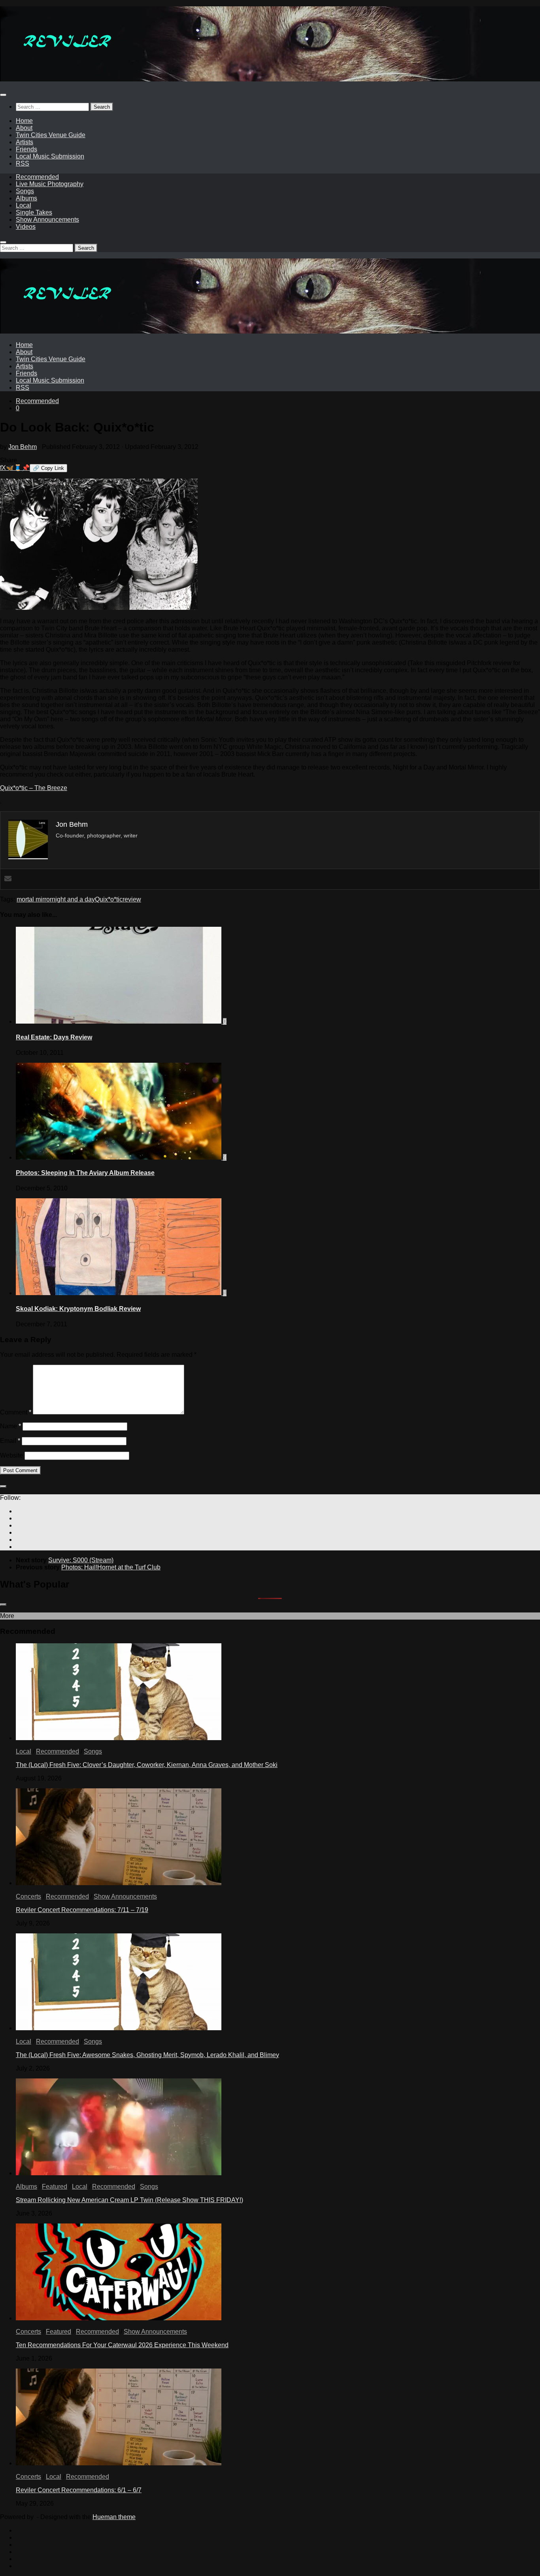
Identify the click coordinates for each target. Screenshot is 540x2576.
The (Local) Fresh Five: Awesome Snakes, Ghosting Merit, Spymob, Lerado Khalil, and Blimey (147, 2055)
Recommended (37, 177)
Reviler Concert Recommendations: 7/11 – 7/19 (82, 1910)
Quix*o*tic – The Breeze (34, 788)
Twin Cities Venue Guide (51, 135)
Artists (25, 142)
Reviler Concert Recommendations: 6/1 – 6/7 (79, 2490)
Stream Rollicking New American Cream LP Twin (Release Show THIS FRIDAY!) (129, 2200)
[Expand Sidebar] (3, 1486)
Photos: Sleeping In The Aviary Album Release (85, 1173)
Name (10, 1426)
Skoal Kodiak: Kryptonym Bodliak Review (78, 1309)
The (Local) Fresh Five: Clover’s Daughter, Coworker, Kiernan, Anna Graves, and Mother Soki (147, 1765)
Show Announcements (47, 220)
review (132, 899)
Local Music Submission (50, 156)
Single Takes (34, 212)
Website (11, 1455)
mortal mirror (34, 899)
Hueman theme (114, 2517)
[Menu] (3, 95)
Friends (26, 149)
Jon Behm (23, 447)
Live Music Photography (50, 184)
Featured (55, 2187)
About (24, 128)
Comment (16, 1412)
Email (10, 1441)
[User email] (8, 879)
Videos (26, 227)
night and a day (73, 899)
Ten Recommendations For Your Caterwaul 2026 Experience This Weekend (122, 2345)
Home (24, 121)
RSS (23, 163)
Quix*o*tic (109, 899)
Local (24, 205)
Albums (26, 198)
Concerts (28, 1896)
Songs (25, 191)
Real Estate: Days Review (54, 1037)
